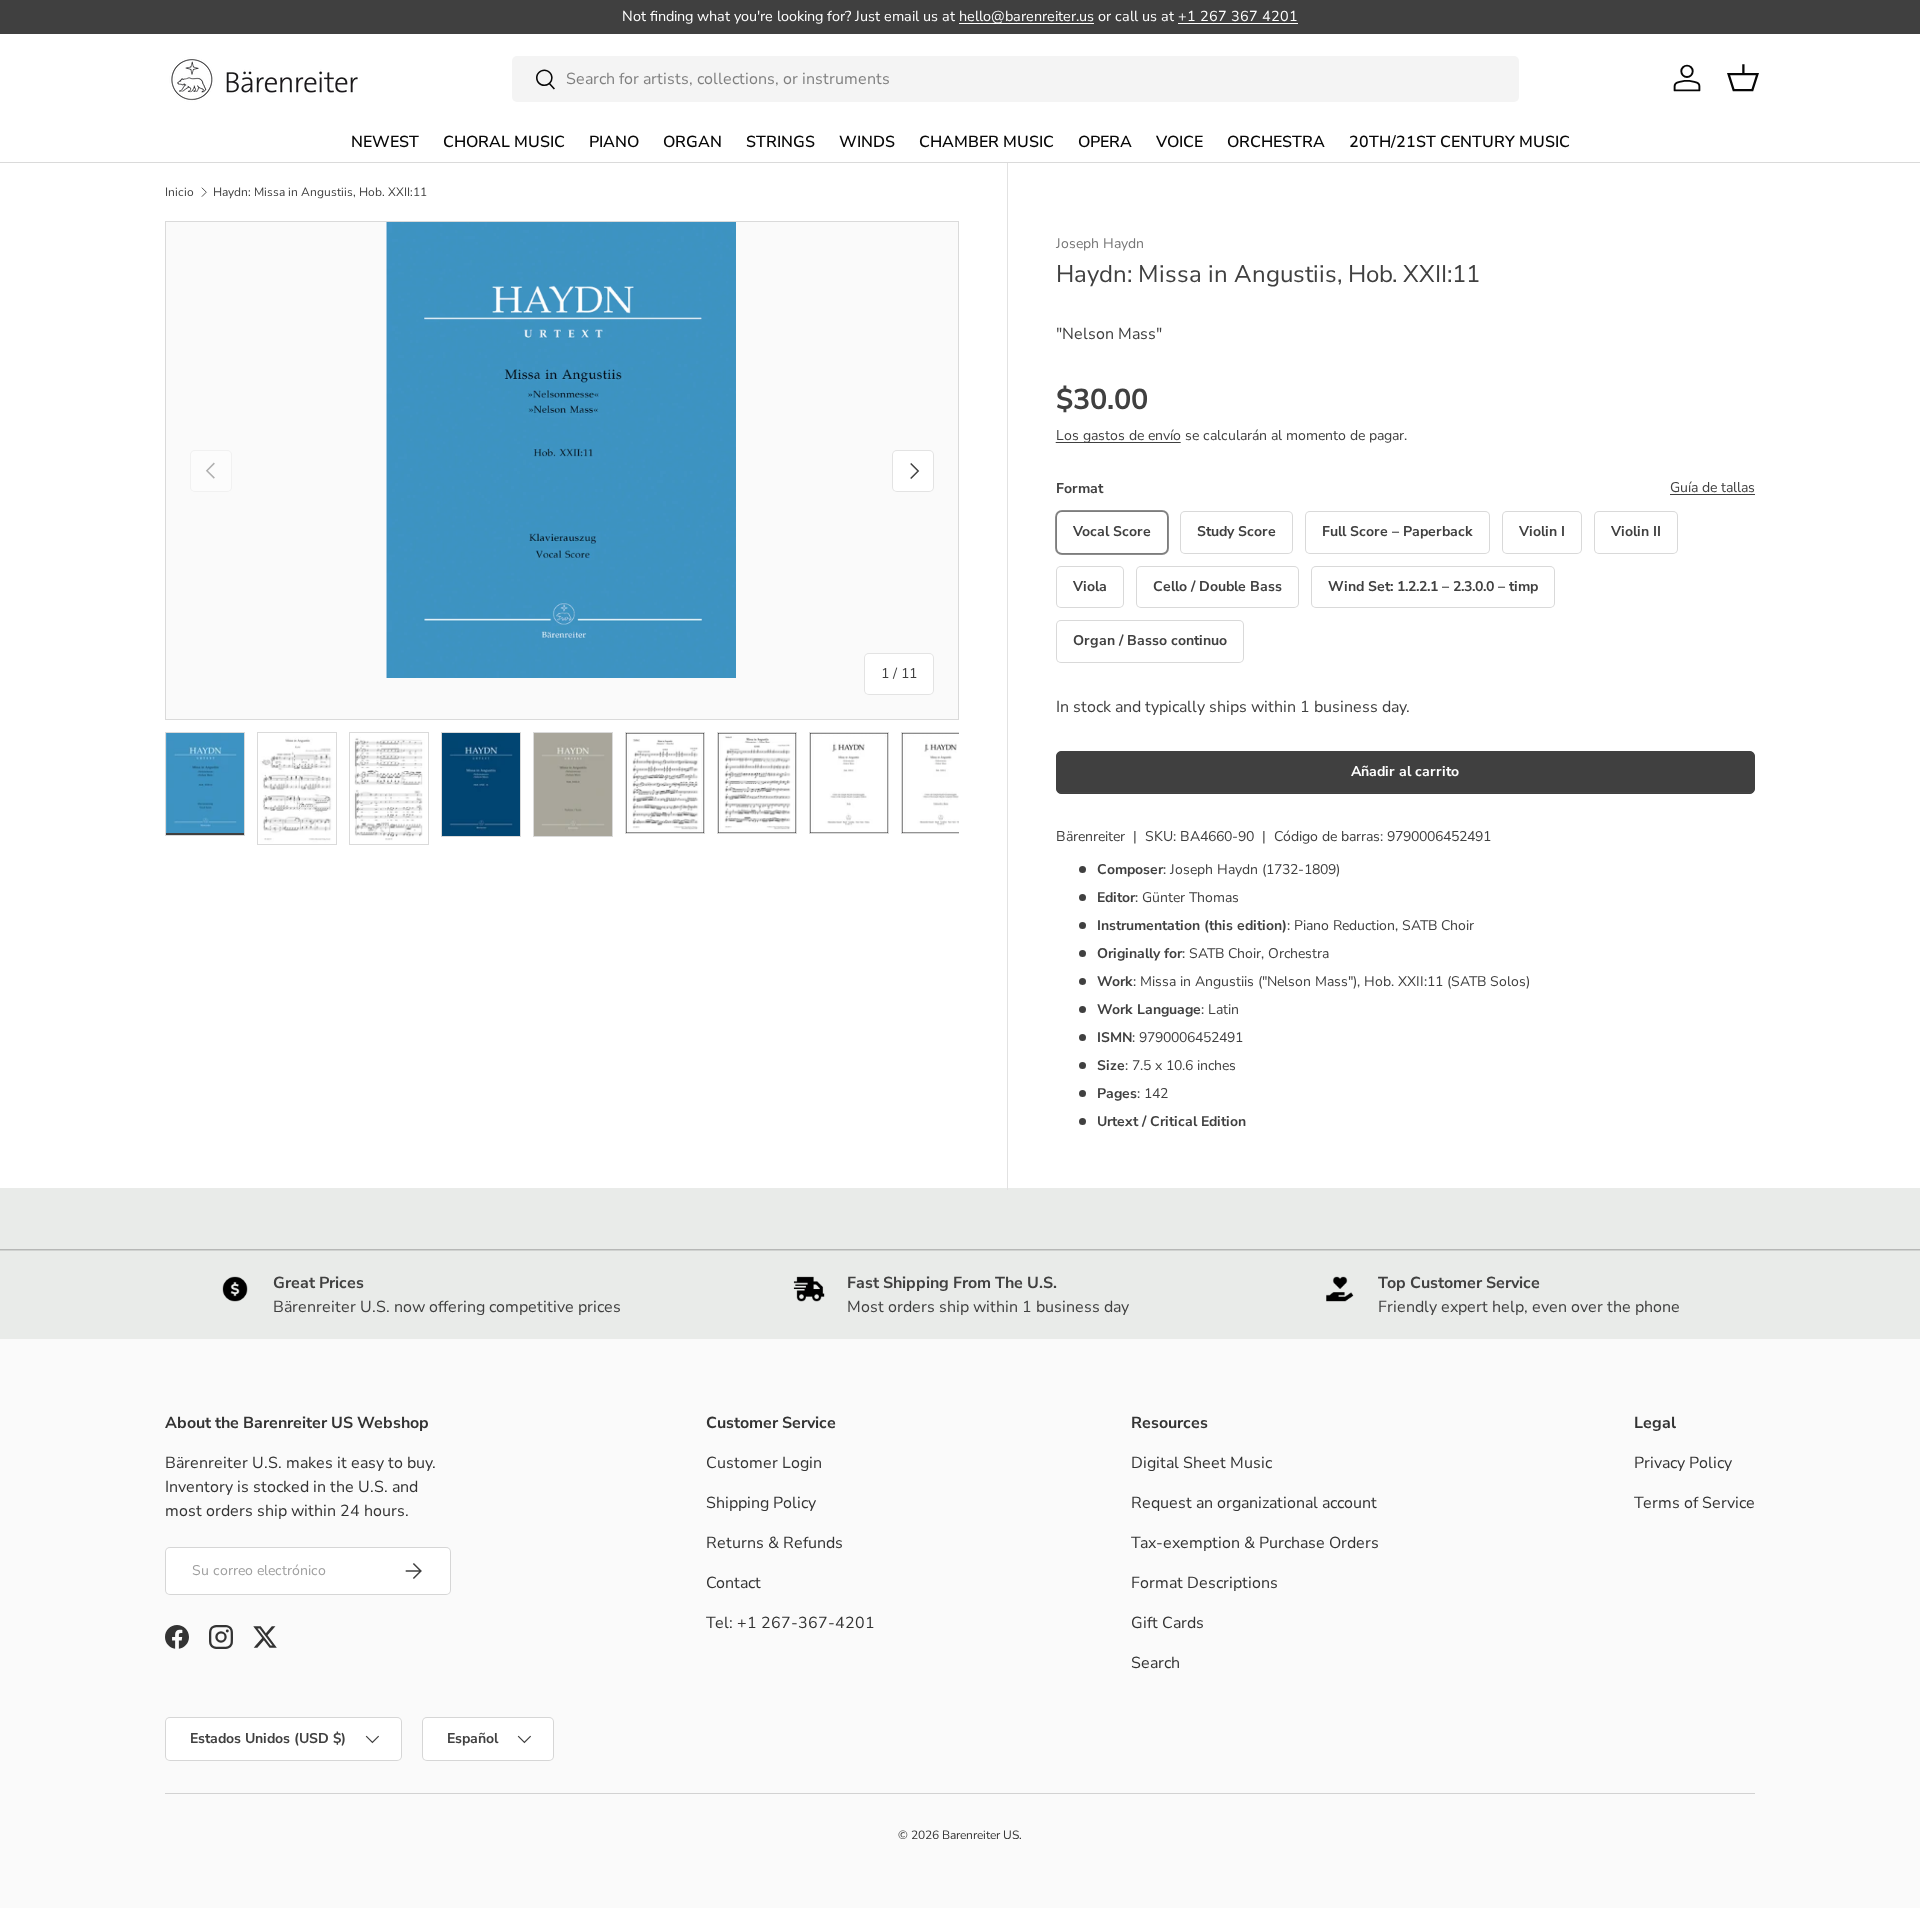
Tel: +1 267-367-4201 (790, 1623)
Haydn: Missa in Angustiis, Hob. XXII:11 (320, 192)
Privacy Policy (1683, 1463)
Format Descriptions (1204, 1583)
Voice (1179, 142)
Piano (614, 142)
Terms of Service (1694, 1503)
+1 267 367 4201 (1238, 16)
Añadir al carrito (1405, 771)
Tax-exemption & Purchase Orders (1255, 1543)
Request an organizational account (1254, 1503)
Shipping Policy (761, 1503)
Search (1155, 1663)
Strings (780, 142)
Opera (1105, 142)
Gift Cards (1167, 1623)
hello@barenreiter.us (1026, 16)
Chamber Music (986, 142)
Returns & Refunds (774, 1543)
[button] (1743, 78)
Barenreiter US (980, 1835)
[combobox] (1015, 79)
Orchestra (1276, 142)
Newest (385, 142)
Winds (867, 142)
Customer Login (764, 1463)
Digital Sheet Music (1201, 1463)
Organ (692, 142)
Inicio (179, 192)
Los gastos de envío (1118, 435)
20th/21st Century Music (1459, 142)
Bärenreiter (1090, 836)
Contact (733, 1583)
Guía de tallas (1712, 487)
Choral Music (504, 142)
